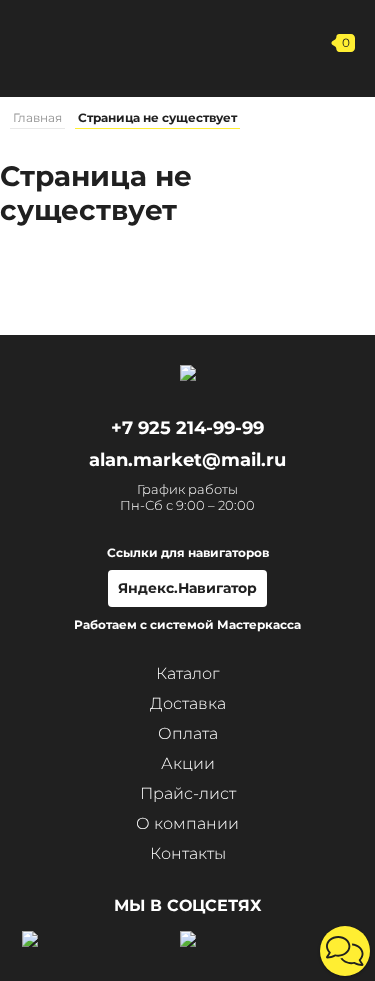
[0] (315, 43)
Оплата (188, 733)
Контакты (188, 853)
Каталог (187, 673)
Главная (37, 117)
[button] (345, 951)
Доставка (188, 703)
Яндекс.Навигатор (187, 588)
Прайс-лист (188, 793)
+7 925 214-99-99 (203, 43)
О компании (187, 823)
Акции (188, 763)
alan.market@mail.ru (187, 460)
